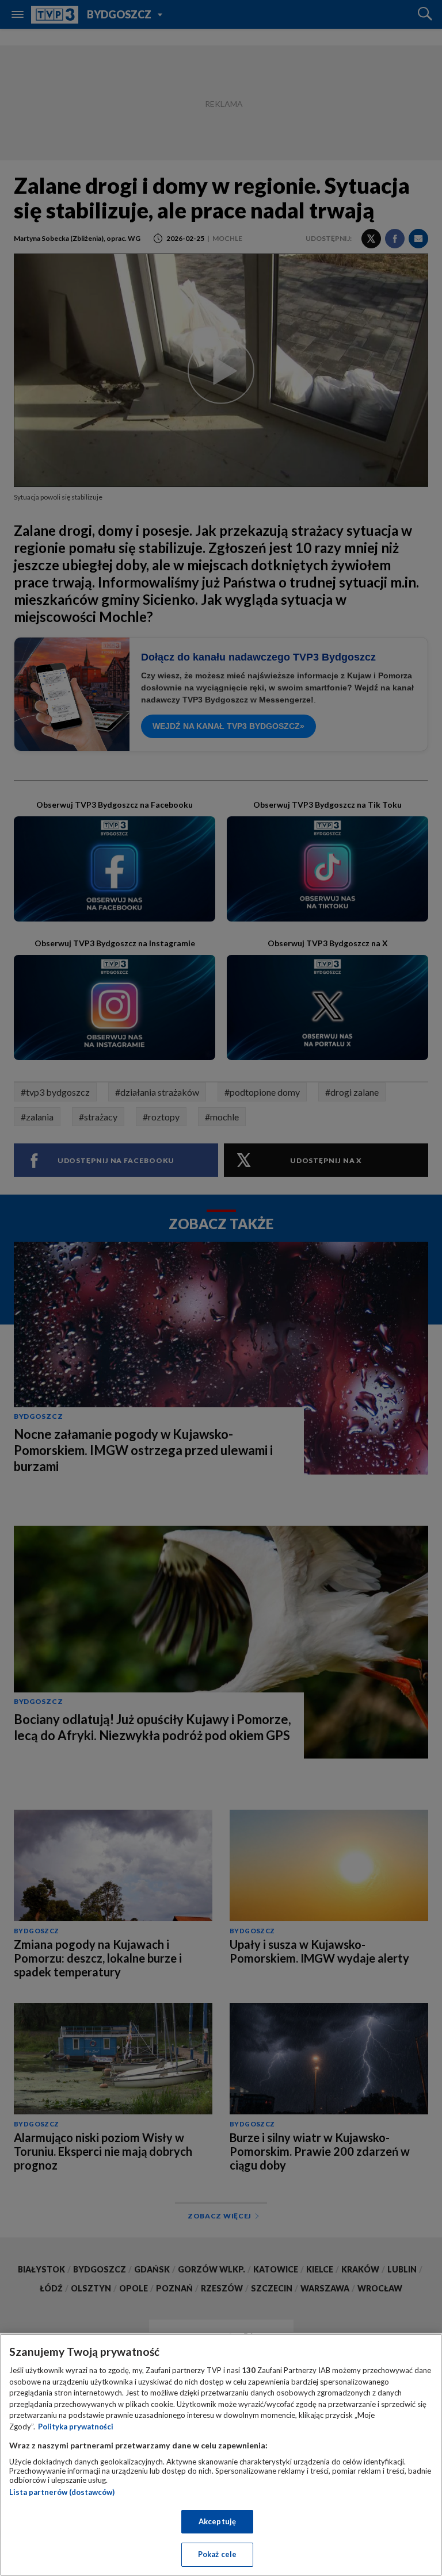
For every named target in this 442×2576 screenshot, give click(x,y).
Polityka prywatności (76, 2427)
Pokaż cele (217, 2554)
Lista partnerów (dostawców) (62, 2492)
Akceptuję (217, 2521)
